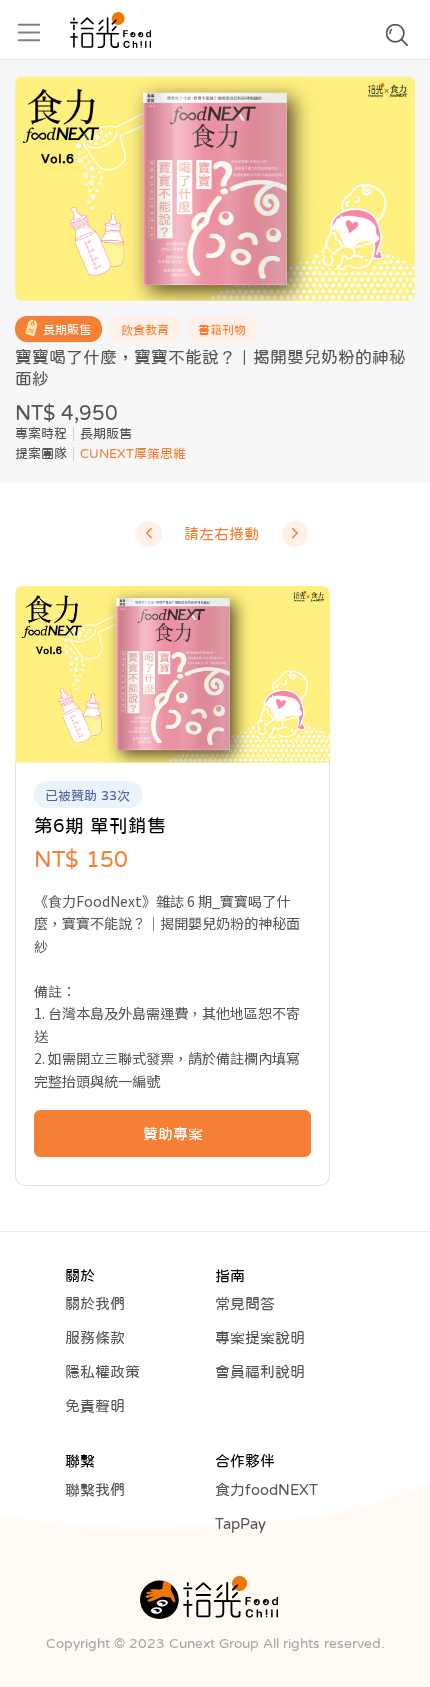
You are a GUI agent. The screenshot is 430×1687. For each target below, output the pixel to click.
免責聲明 (95, 1405)
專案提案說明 (260, 1337)
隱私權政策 (102, 1371)
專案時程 (41, 433)
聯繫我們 (95, 1489)
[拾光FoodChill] (110, 30)
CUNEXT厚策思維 (133, 453)
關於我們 (95, 1303)
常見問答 (245, 1303)
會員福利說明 (260, 1371)
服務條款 (95, 1337)
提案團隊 (41, 453)
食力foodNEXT (266, 1489)
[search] (397, 40)
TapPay (240, 1523)
